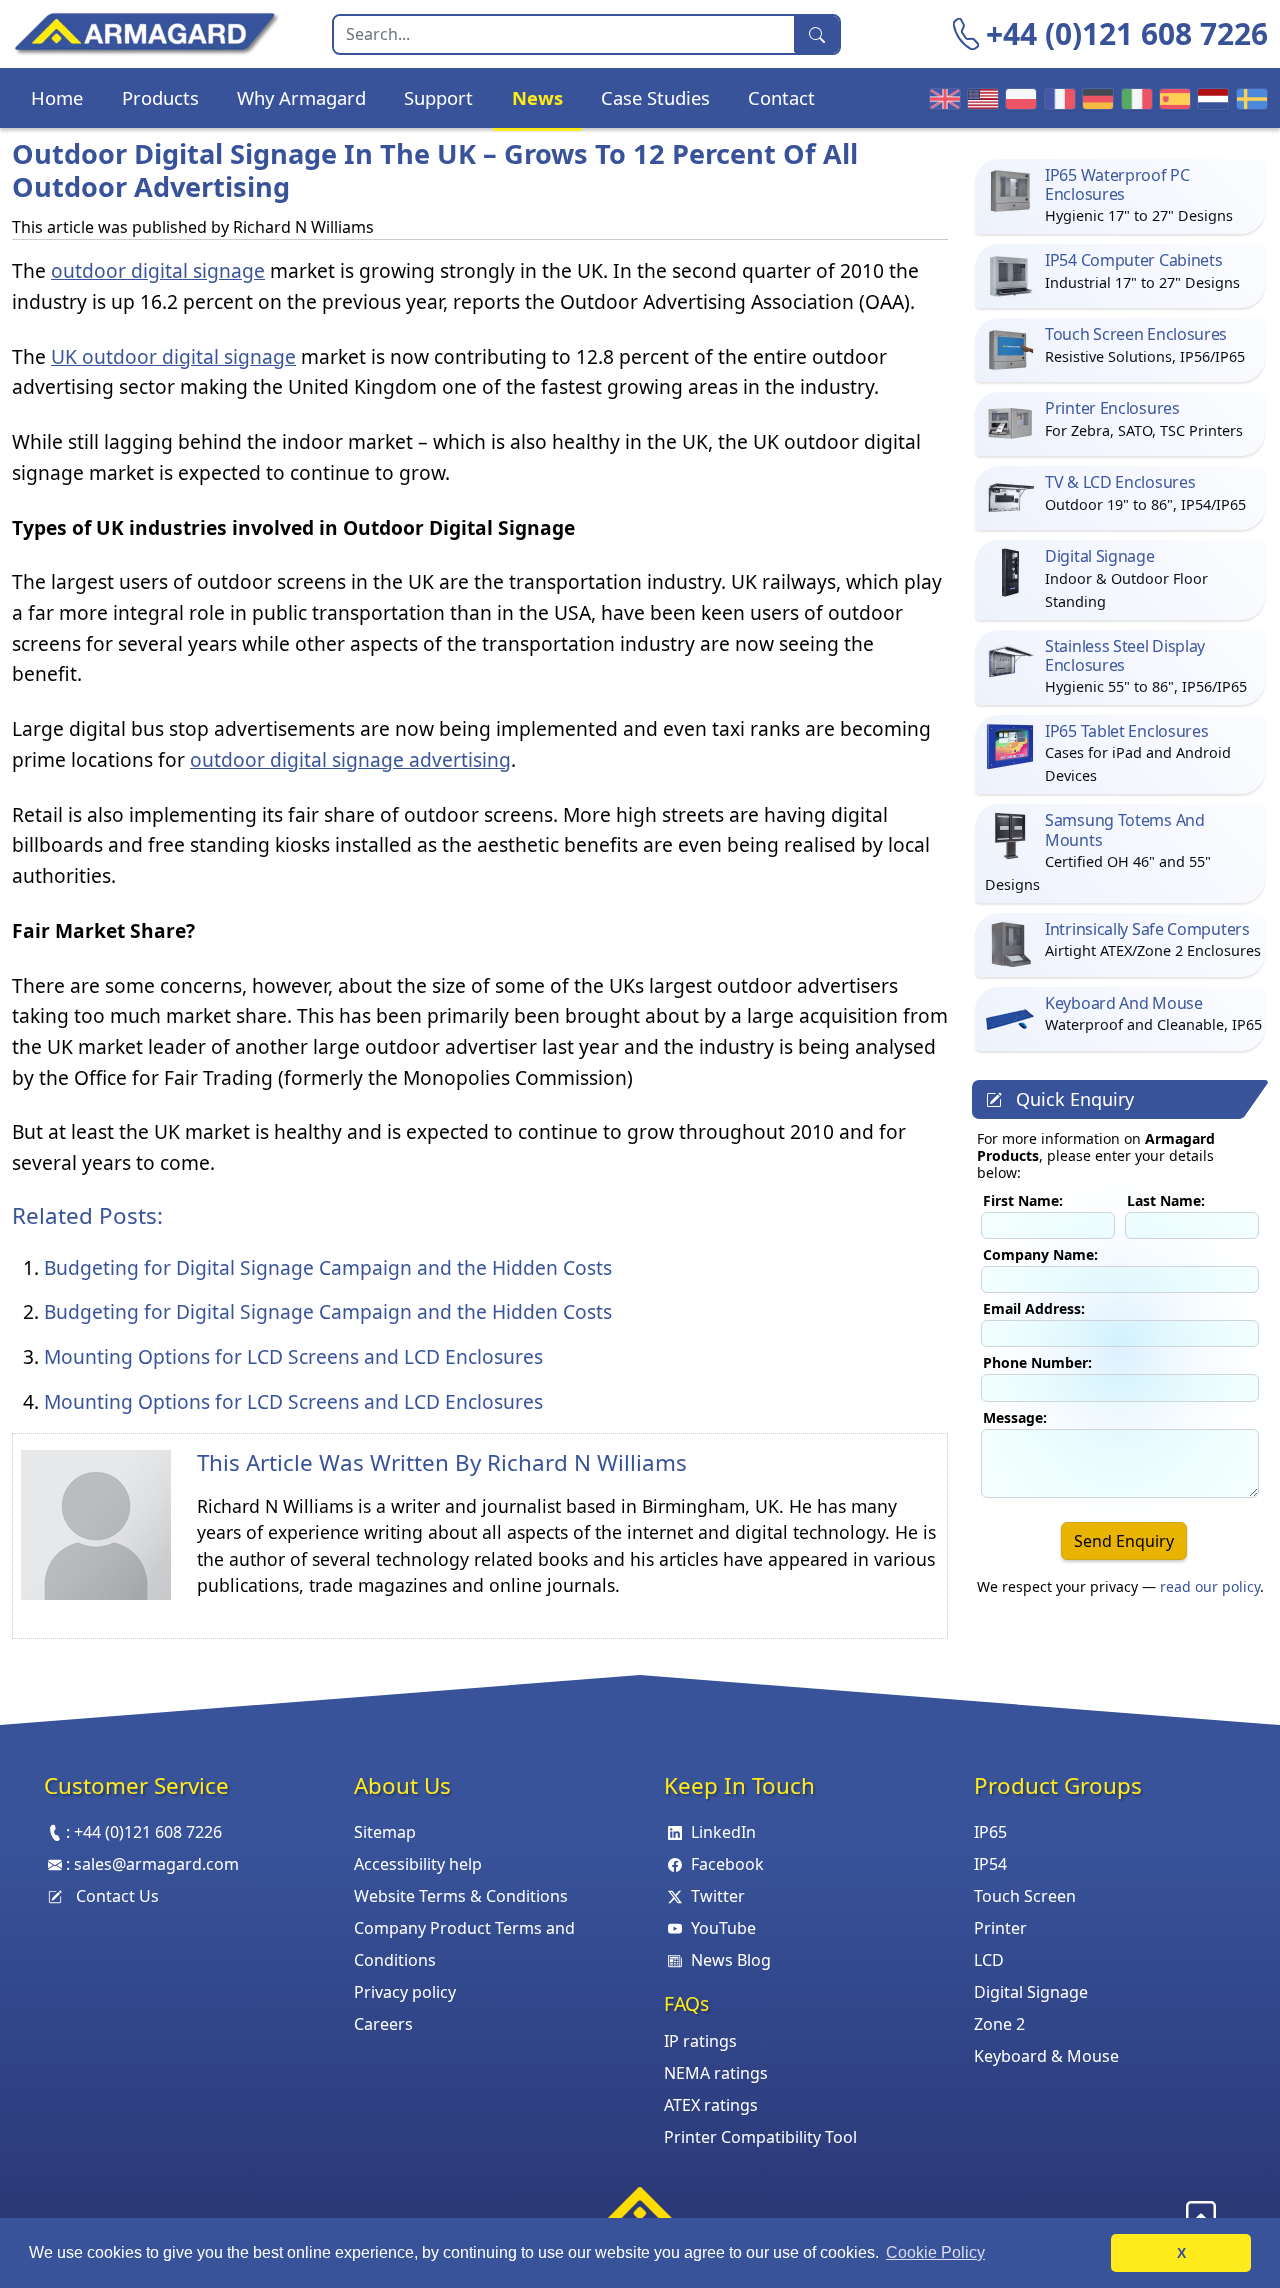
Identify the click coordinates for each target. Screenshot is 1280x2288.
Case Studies (655, 97)
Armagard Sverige (1249, 98)
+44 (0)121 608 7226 (1127, 33)
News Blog (731, 1960)
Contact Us (117, 1896)
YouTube (723, 1928)
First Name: (1023, 1200)
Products (160, 97)
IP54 (990, 1864)
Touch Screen (1025, 1896)
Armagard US (980, 98)
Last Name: (1166, 1200)
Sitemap (385, 1832)
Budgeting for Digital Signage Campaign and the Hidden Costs (328, 1267)
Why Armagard (301, 97)
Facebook (727, 1864)
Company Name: (1040, 1254)
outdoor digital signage (158, 270)
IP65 (990, 1832)
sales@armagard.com (156, 1864)
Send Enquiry (1124, 1541)
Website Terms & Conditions (461, 1896)
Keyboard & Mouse (1046, 2056)
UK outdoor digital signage (173, 356)
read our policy (1210, 1586)
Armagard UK (942, 98)
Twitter (718, 1896)
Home (57, 97)
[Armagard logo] (640, 2211)
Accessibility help (418, 1864)
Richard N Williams (587, 1462)
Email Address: (1034, 1308)
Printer (1000, 1928)
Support (438, 97)
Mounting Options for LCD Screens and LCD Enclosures (293, 1356)
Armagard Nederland (1210, 98)
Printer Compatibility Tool (760, 2137)
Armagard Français (1057, 98)
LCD (989, 1960)
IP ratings (700, 2041)
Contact (781, 97)
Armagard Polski (1018, 98)
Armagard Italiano (1134, 98)
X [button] (1181, 2253)
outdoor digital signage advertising (350, 759)
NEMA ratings (716, 2073)
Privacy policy (405, 1992)
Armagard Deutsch (1095, 98)
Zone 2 (999, 2024)
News (537, 97)
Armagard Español (1172, 98)
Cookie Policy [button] (935, 2252)
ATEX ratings (711, 2105)
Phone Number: (1037, 1362)
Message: (1015, 1417)
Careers (383, 2024)
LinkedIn (723, 1832)
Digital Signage (1031, 1992)
